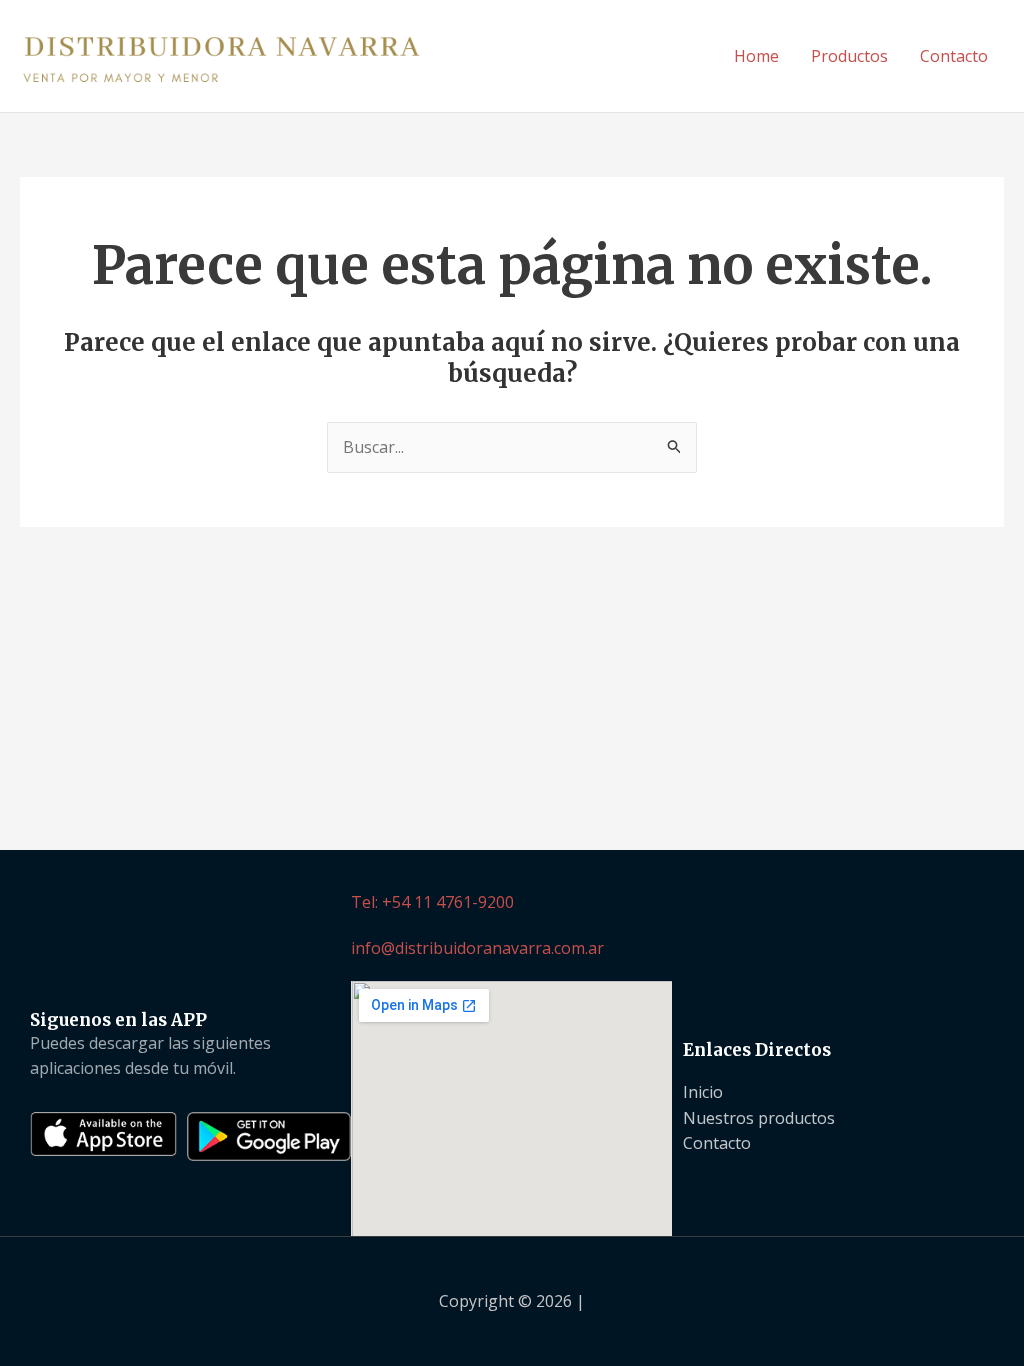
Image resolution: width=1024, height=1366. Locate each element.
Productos (849, 56)
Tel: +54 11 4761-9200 (432, 902)
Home (756, 56)
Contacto (954, 56)
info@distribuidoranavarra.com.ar (477, 948)
